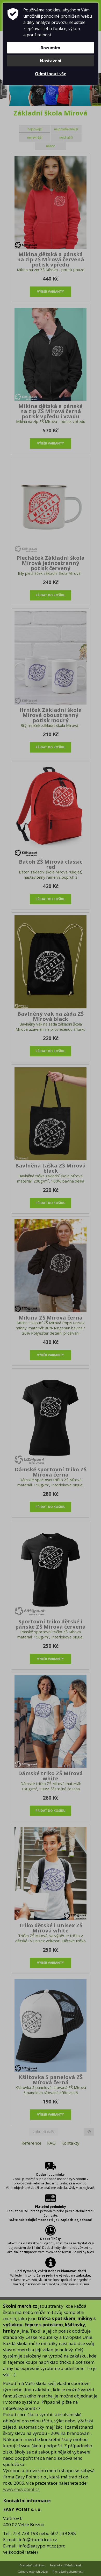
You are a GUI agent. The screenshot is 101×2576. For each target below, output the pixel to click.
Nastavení (51, 61)
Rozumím (51, 48)
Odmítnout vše (51, 74)
